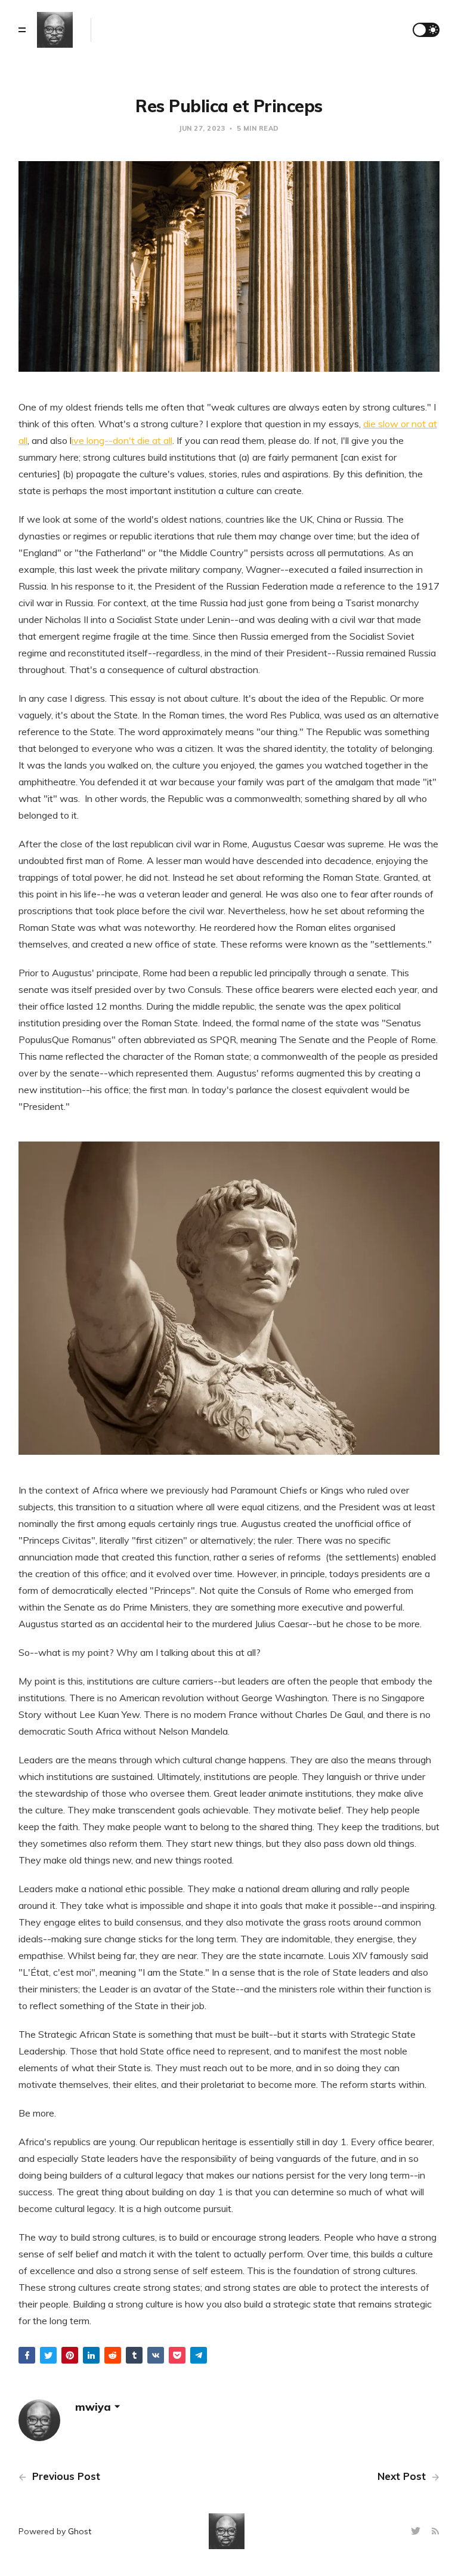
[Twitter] (417, 2532)
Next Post (403, 2476)
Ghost (80, 2531)
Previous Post (65, 2476)
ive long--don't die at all (122, 440)
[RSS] (435, 2532)
